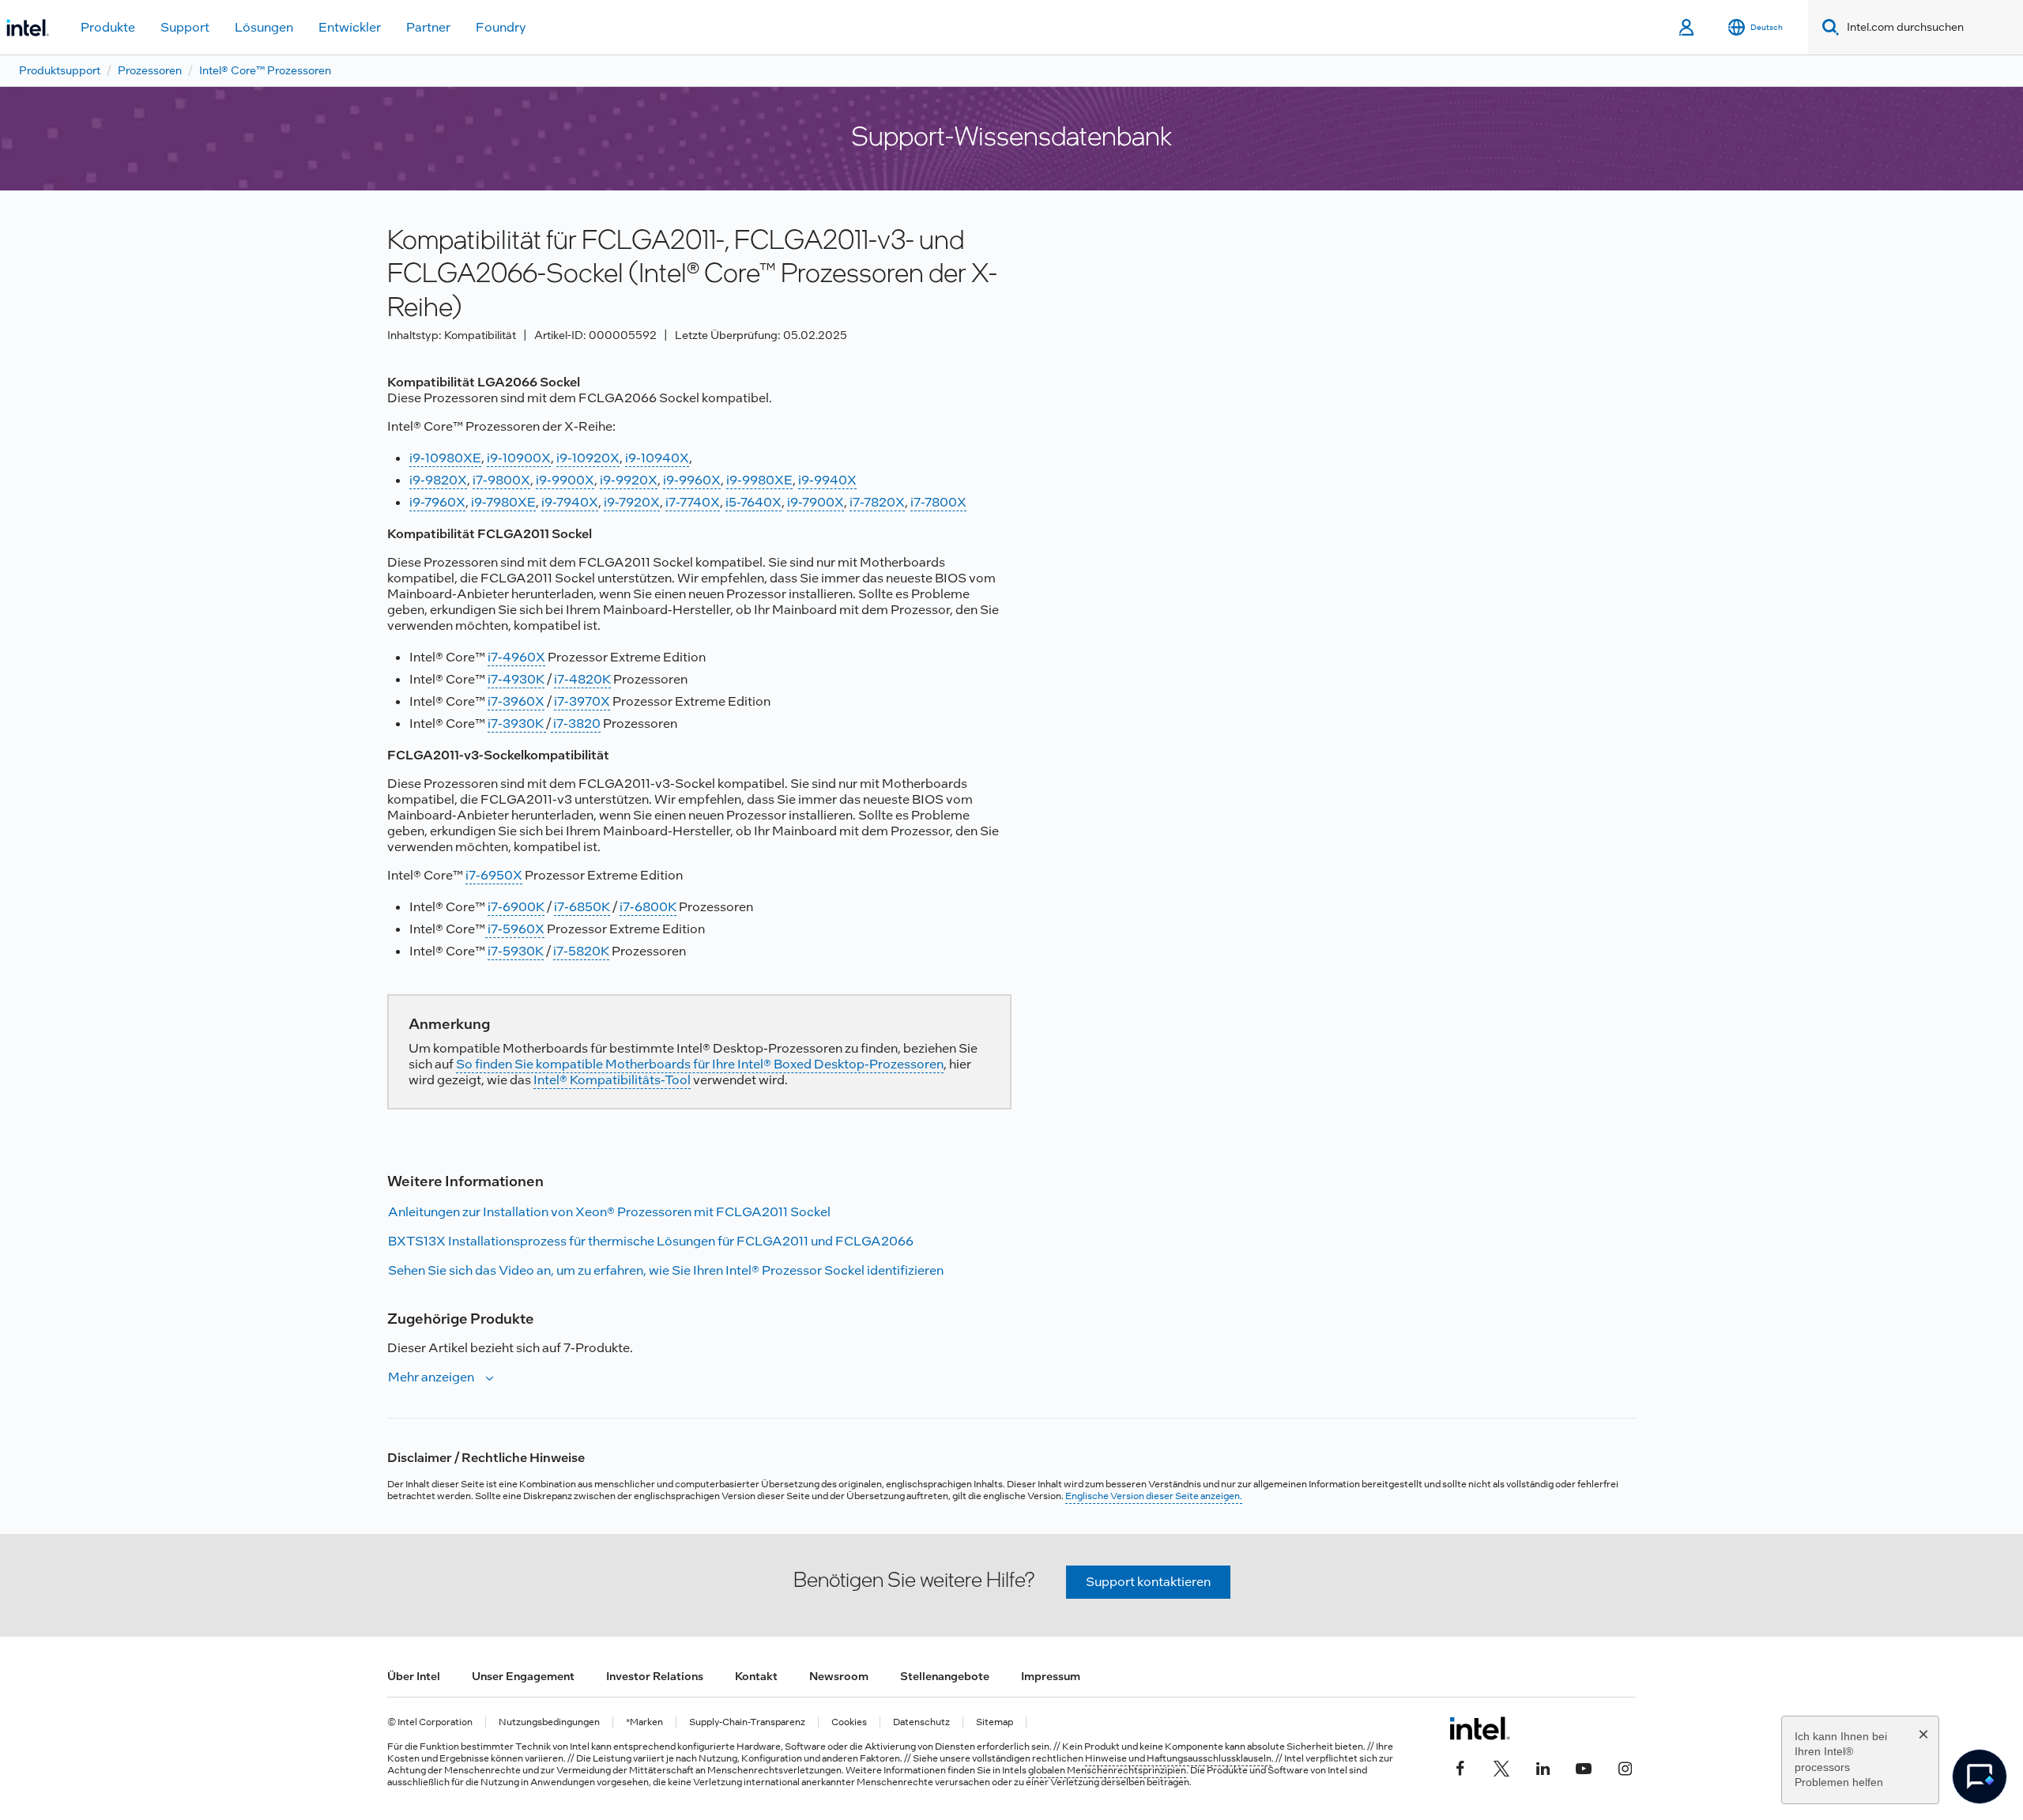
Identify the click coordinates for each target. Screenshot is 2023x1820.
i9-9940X (827, 480)
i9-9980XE (759, 480)
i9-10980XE (445, 458)
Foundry (501, 27)
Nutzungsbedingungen (549, 1722)
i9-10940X (657, 458)
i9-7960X (437, 502)
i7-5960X (515, 929)
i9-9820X (438, 480)
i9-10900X (519, 458)
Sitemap (995, 1722)
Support (185, 27)
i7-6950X (494, 875)
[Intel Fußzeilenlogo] (1480, 1728)
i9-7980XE (503, 502)
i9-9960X (692, 480)
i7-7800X (938, 502)
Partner (428, 27)
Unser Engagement (523, 1676)
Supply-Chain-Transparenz (747, 1722)
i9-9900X (565, 480)
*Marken (644, 1722)
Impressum (1051, 1676)
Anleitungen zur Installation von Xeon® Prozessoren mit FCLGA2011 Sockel (609, 1212)
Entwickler (350, 27)
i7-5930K (516, 951)
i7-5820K (581, 951)
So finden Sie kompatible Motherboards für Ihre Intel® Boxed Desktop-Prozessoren (700, 1064)
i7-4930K (516, 679)
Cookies (849, 1722)
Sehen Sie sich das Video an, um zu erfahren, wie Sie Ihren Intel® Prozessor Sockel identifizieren (666, 1270)
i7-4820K (582, 679)
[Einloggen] (1688, 28)
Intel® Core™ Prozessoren (265, 70)
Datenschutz (921, 1722)
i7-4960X (516, 657)
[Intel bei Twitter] (1501, 1766)
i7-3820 (576, 723)
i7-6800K (648, 907)
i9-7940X (570, 502)
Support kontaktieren (1148, 1582)
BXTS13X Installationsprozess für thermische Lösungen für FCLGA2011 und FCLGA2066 (651, 1241)
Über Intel (414, 1676)
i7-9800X (501, 480)
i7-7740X (693, 502)
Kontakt (756, 1676)
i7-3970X (582, 701)
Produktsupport (60, 70)
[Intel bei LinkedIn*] (1543, 1766)
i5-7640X (753, 502)
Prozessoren (150, 70)
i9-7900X (816, 502)
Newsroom (839, 1676)
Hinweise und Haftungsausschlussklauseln (1178, 1758)
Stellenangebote (945, 1676)
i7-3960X (516, 701)
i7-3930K (517, 723)
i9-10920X (588, 458)
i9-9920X (629, 480)
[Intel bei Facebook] (1460, 1766)
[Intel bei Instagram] (1625, 1766)
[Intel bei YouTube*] (1584, 1766)
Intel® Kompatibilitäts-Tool (612, 1080)
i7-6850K (582, 907)
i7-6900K (516, 907)
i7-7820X (877, 502)
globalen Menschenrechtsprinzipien (1107, 1770)
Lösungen (264, 27)
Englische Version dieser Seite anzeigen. (1154, 1496)
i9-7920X (632, 502)
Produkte (108, 27)
